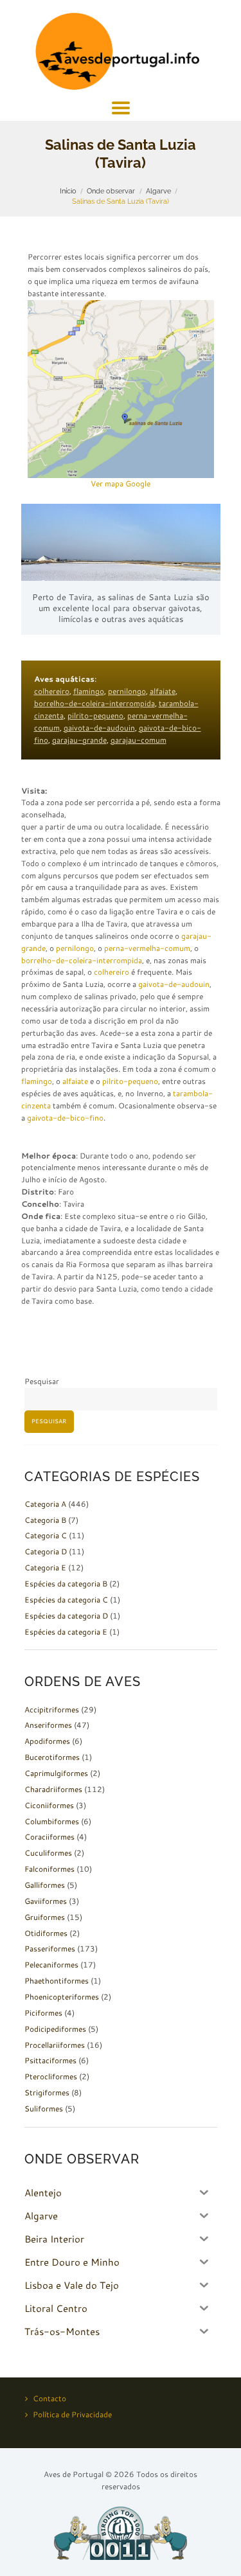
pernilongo (127, 691)
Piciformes (43, 2013)
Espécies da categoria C (66, 1600)
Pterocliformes (51, 2076)
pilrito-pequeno (95, 715)
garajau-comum (138, 740)
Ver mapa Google (121, 484)
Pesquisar (42, 1381)
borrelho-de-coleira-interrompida (94, 703)
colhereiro (52, 691)
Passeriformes (50, 1949)
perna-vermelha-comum (147, 948)
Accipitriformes (52, 1710)
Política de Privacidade (72, 2414)
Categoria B (45, 1520)
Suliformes (44, 2109)
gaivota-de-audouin (99, 728)
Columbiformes (52, 1821)
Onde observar (111, 191)
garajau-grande (79, 740)
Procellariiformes (55, 2045)
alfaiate (163, 691)
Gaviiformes (46, 1901)
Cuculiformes (48, 1853)
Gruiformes (45, 1917)
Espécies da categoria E (66, 1632)
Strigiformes (47, 2092)
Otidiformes (46, 1933)
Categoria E (45, 1568)
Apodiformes (47, 1741)
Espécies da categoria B (66, 1584)
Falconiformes (49, 1869)
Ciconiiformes (49, 1805)
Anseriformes (48, 1725)
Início (68, 191)
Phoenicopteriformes (62, 1997)
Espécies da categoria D (66, 1616)
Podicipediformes (55, 2029)
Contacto (49, 2398)
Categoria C (46, 1535)
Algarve (158, 191)
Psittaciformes (50, 2060)
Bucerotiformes (52, 1757)
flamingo (89, 691)
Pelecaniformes (51, 1965)
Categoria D (46, 1551)
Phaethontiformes (57, 1981)
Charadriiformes (53, 1789)
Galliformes (45, 1885)
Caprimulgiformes (56, 1773)
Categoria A (45, 1504)
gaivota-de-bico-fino (65, 1118)
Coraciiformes (49, 1837)
